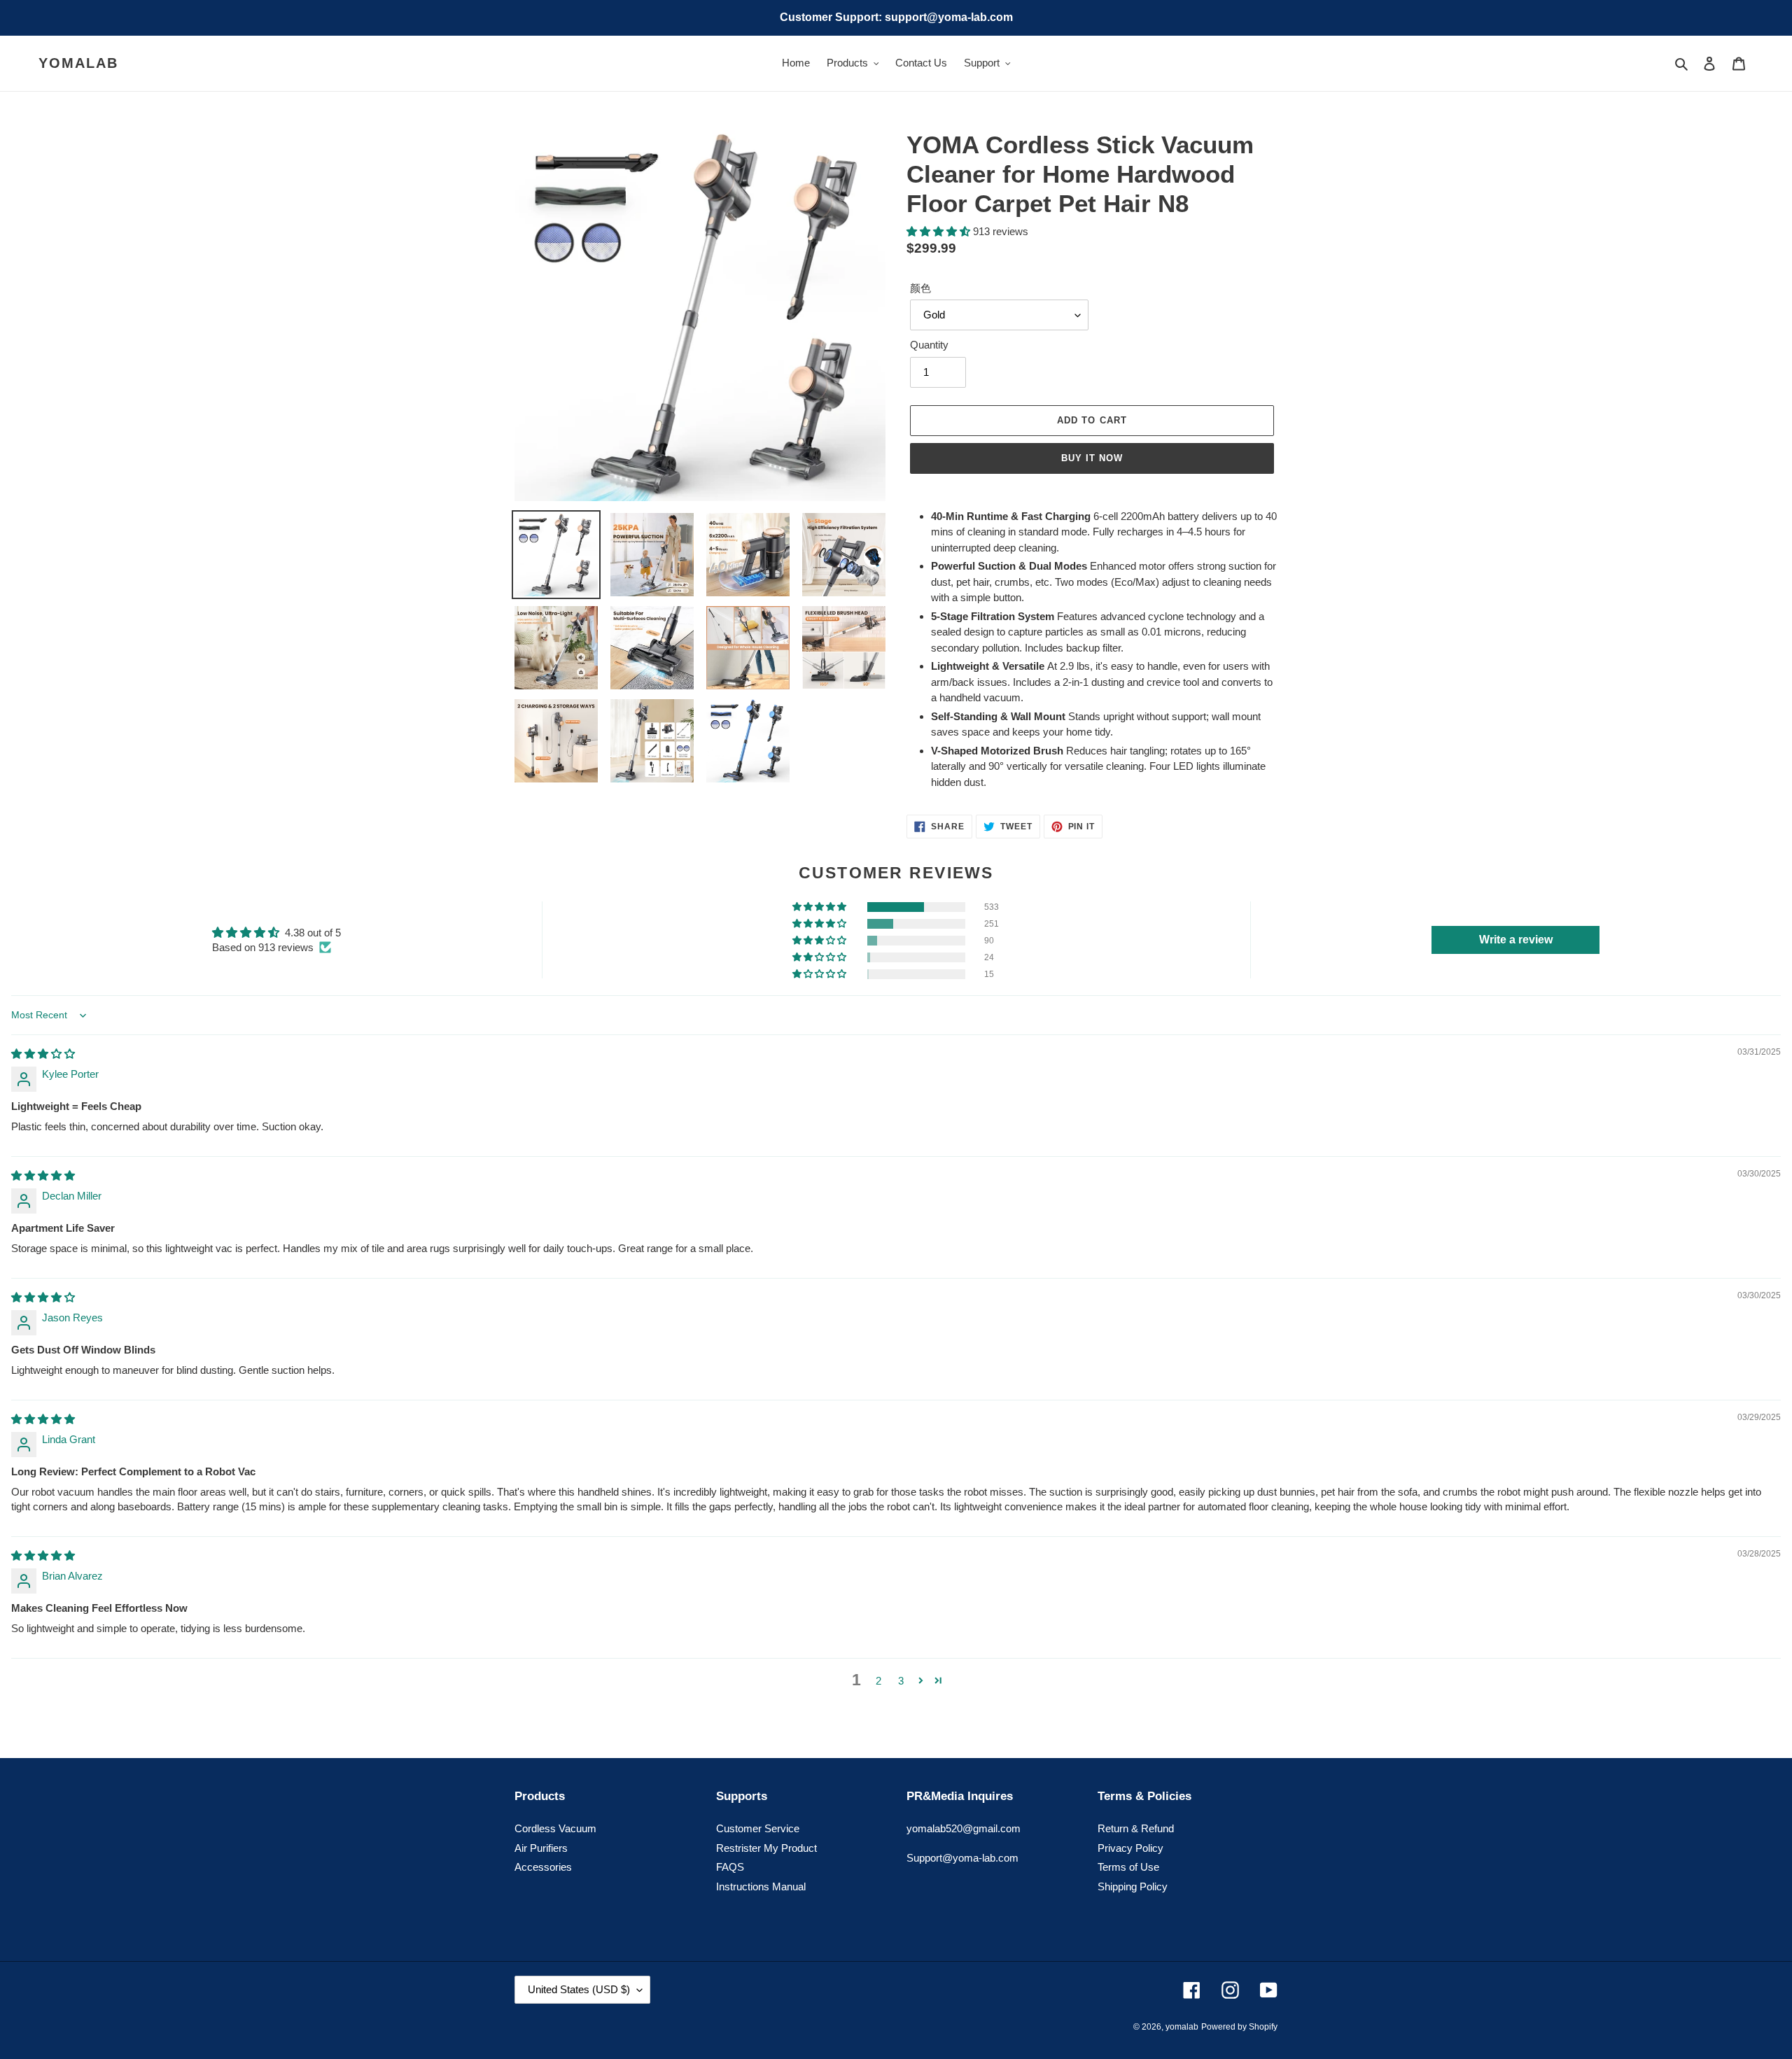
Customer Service (758, 1828)
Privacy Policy (1130, 1848)
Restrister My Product (766, 1848)
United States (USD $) (579, 1989)
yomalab (78, 63)
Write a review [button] (1516, 940)
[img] (43, 1054)
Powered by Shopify (1239, 2027)
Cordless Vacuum (555, 1828)
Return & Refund (1136, 1828)
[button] (940, 231)
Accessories (543, 1867)
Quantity (929, 345)
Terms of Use (1128, 1867)
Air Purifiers (541, 1848)
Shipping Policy (1133, 1886)
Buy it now (1092, 458)
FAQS (730, 1867)
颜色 (920, 288)
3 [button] (901, 1681)
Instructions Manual (761, 1886)
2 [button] (878, 1681)
